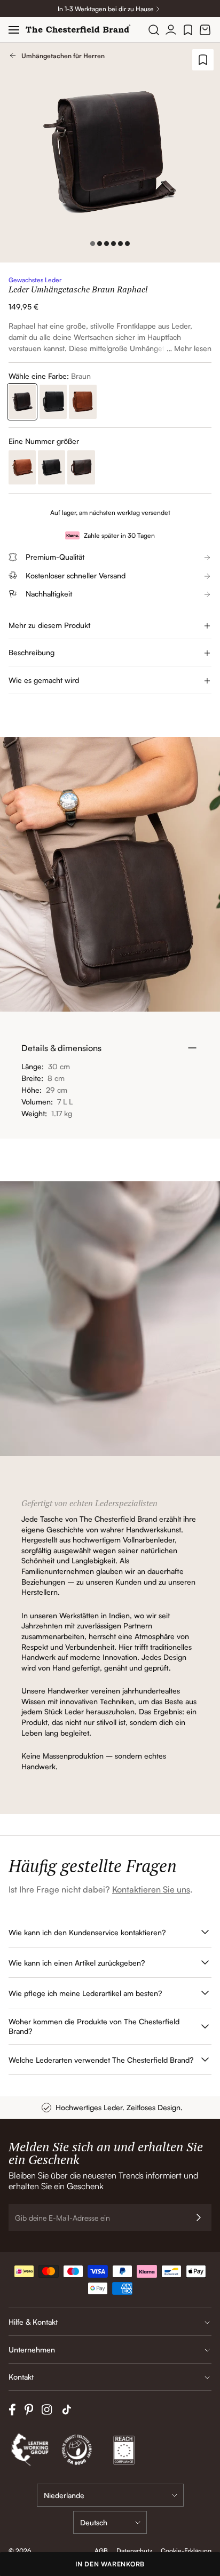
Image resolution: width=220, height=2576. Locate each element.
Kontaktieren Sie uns (151, 1889)
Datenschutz (134, 2551)
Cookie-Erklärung (186, 2551)
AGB (101, 2551)
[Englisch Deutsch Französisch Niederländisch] (110, 2522)
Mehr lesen (193, 348)
